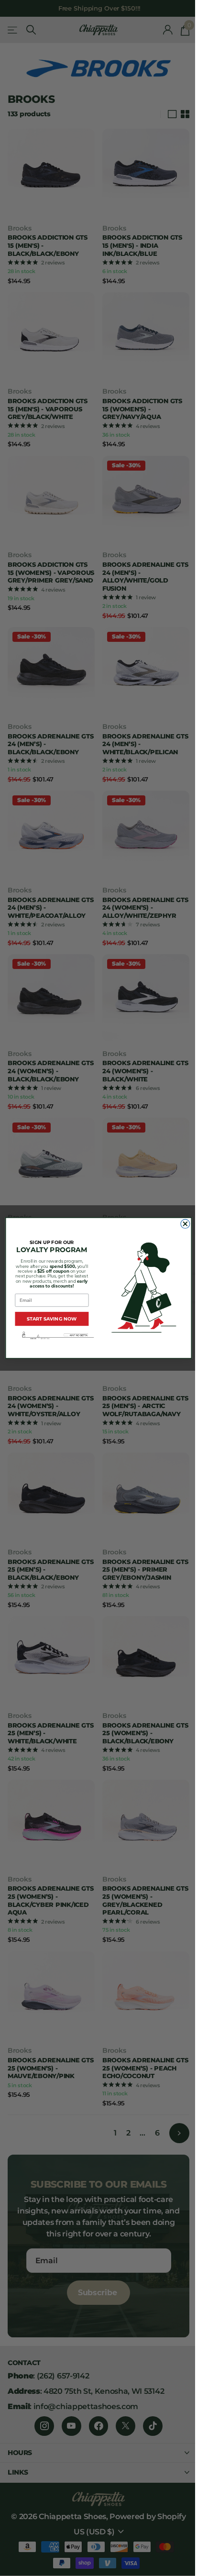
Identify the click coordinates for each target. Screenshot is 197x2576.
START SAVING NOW (52, 1319)
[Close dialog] (185, 1224)
